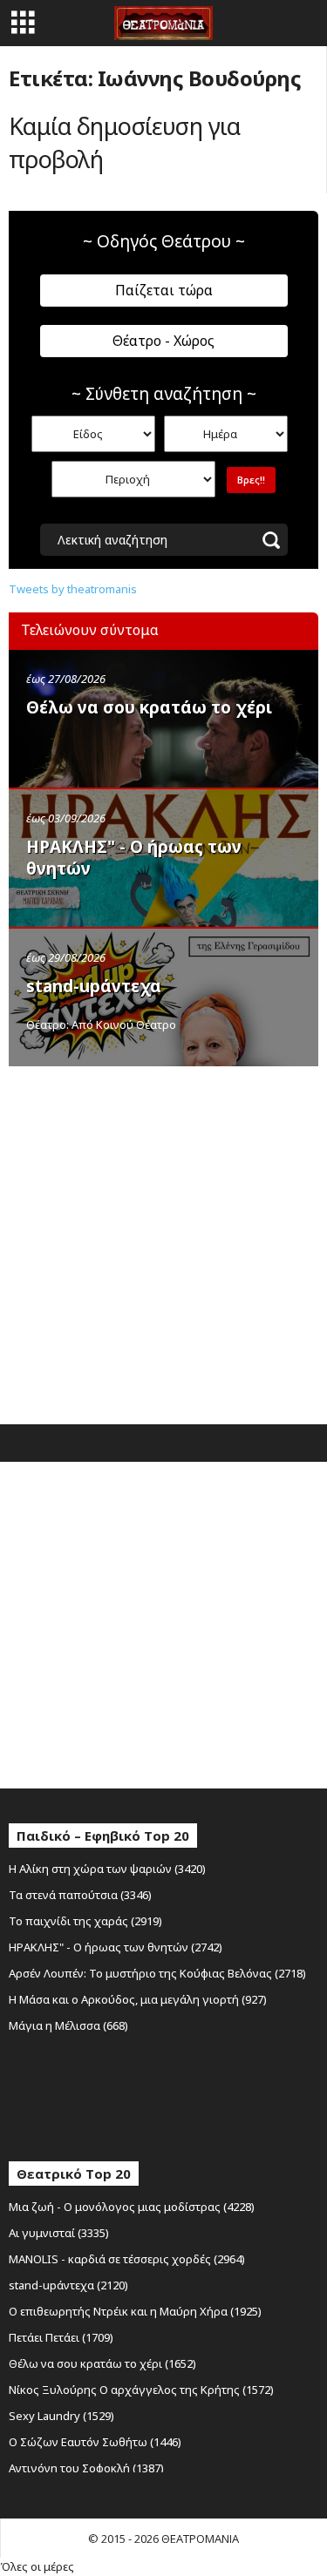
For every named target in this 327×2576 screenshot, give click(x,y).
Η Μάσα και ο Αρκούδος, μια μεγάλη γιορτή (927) (138, 1999)
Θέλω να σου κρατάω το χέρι (149, 707)
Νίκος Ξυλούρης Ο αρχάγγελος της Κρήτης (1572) (141, 2390)
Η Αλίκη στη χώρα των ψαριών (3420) (107, 1869)
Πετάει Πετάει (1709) (61, 2337)
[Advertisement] (163, 1241)
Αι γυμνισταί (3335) (59, 2233)
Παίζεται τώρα (164, 290)
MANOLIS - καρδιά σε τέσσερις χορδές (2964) (127, 2259)
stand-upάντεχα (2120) (68, 2285)
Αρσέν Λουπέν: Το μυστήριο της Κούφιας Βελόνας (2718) (157, 1973)
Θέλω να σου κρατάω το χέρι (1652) (102, 2363)
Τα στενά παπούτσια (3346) (80, 1895)
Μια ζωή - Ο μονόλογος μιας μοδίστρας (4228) (132, 2207)
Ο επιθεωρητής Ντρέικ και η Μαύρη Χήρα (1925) (135, 2311)
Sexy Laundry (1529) (61, 2416)
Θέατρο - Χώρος (163, 341)
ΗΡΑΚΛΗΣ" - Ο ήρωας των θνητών (134, 858)
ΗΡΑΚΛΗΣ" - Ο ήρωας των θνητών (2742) (116, 1947)
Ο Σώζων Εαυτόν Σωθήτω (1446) (95, 2442)
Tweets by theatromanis (73, 589)
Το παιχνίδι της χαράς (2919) (85, 1921)
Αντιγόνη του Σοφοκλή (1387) (86, 2468)
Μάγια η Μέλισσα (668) (68, 2025)
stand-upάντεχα (94, 986)
